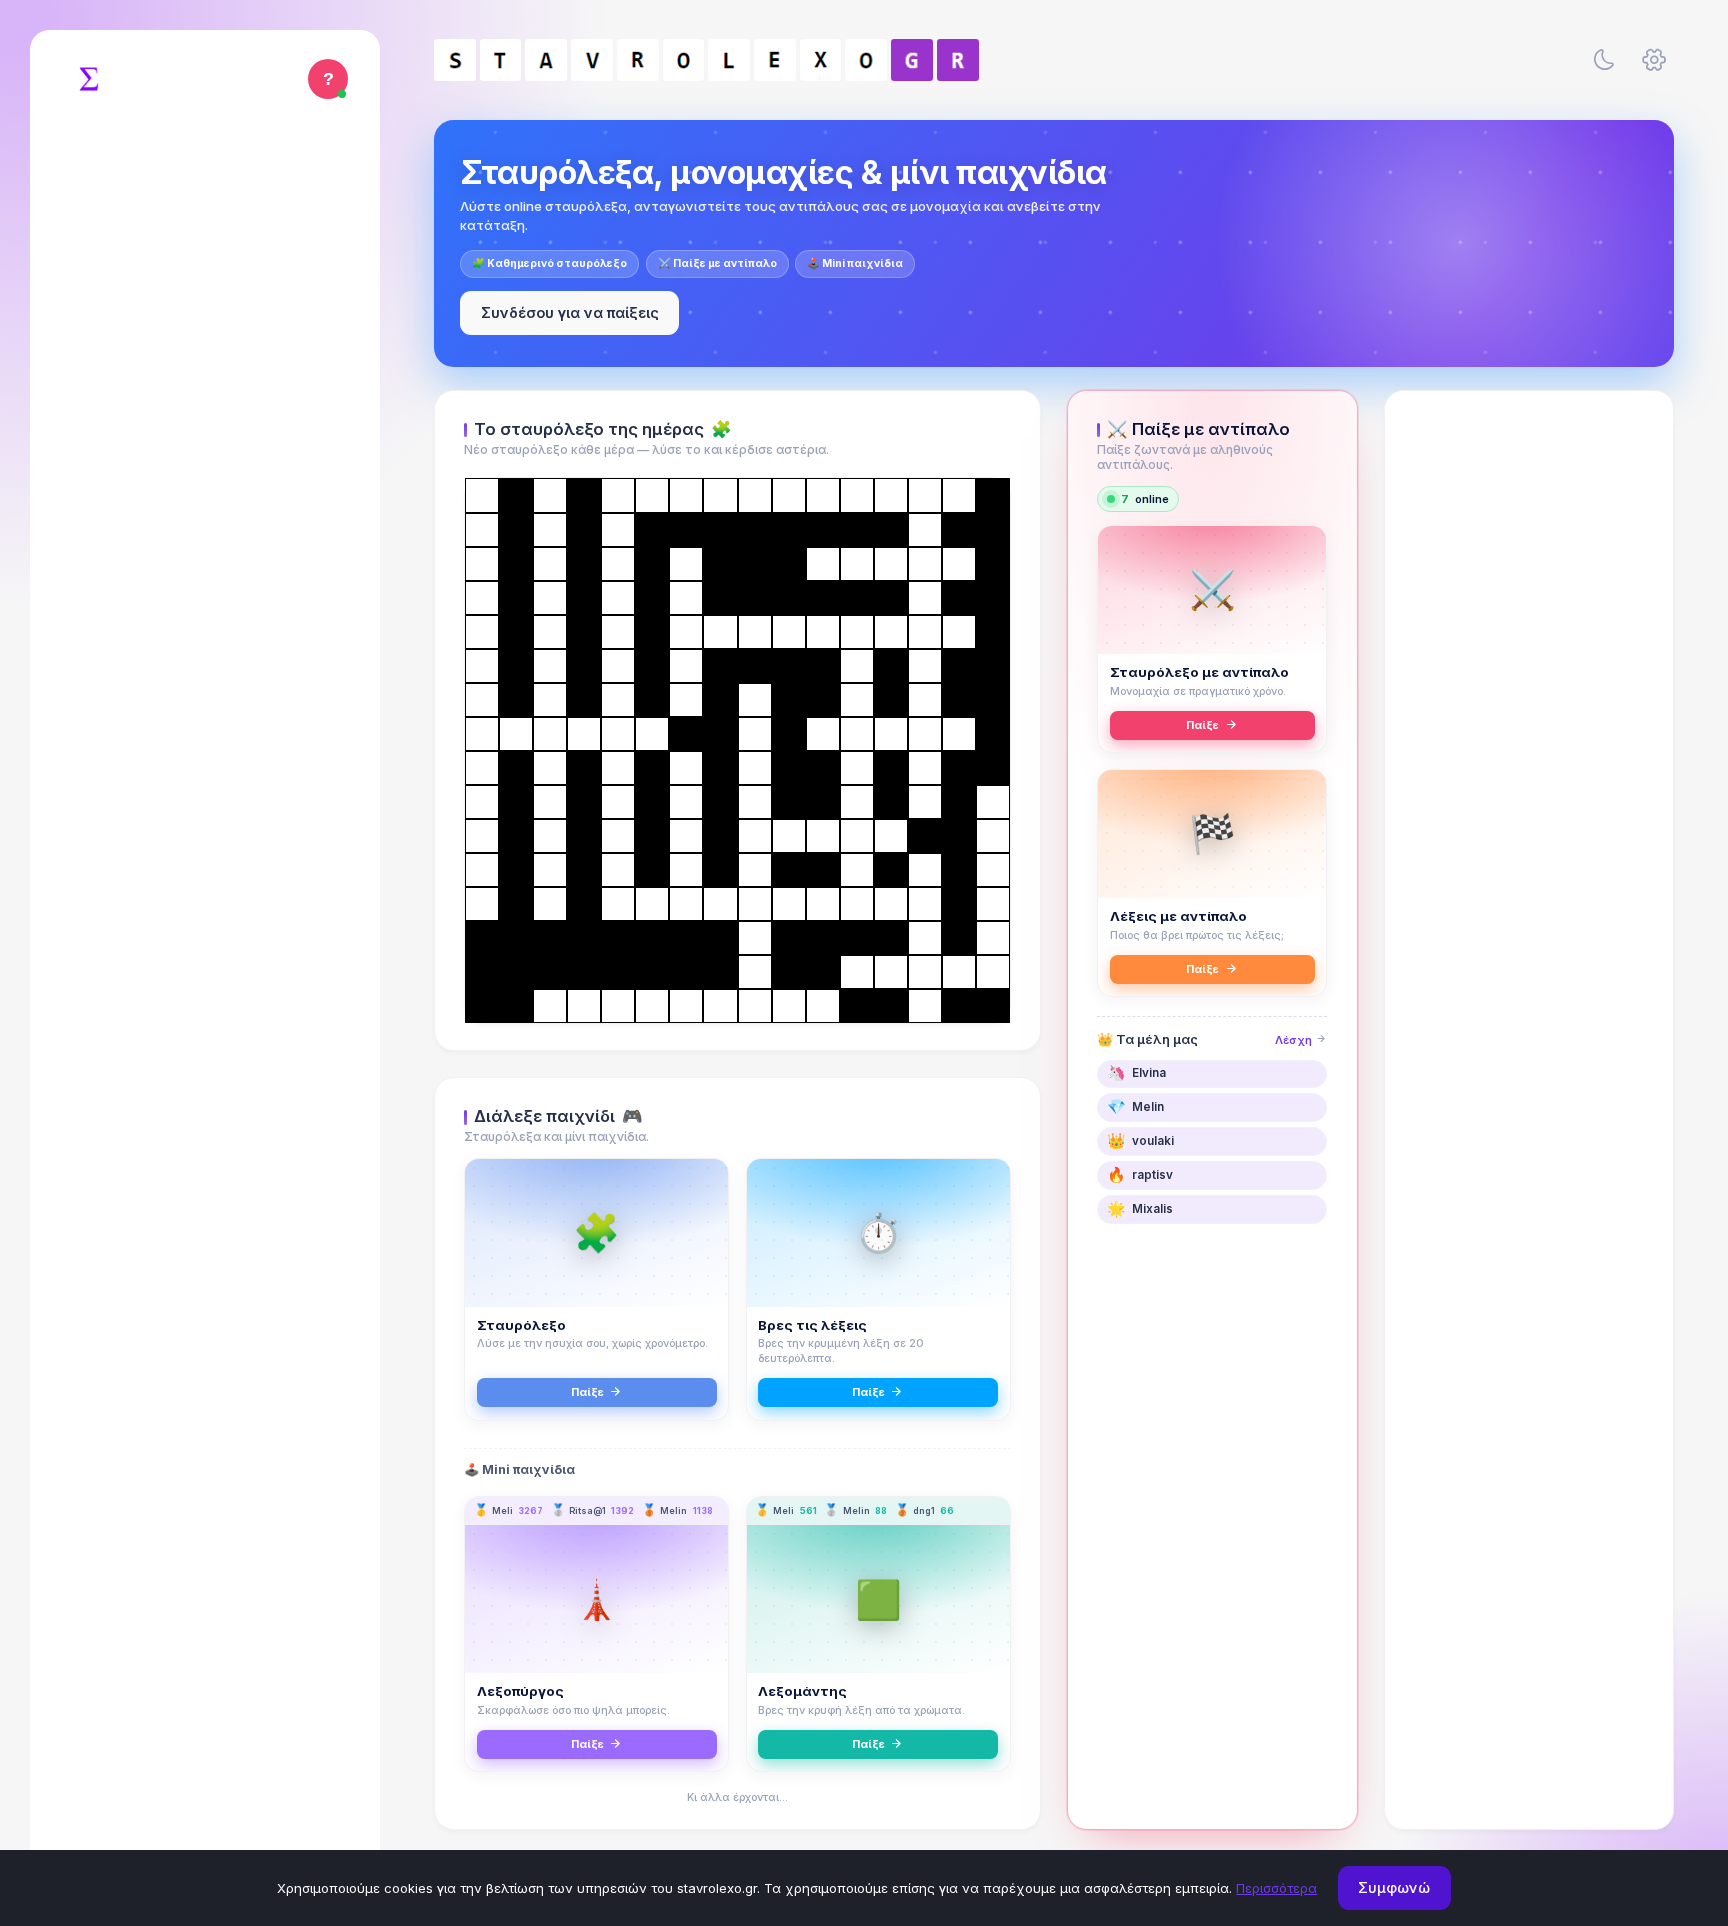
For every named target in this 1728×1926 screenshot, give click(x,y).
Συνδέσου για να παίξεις (570, 312)
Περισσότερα (1276, 1888)
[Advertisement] (1529, 717)
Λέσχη (1295, 1040)
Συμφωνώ (1394, 1887)
